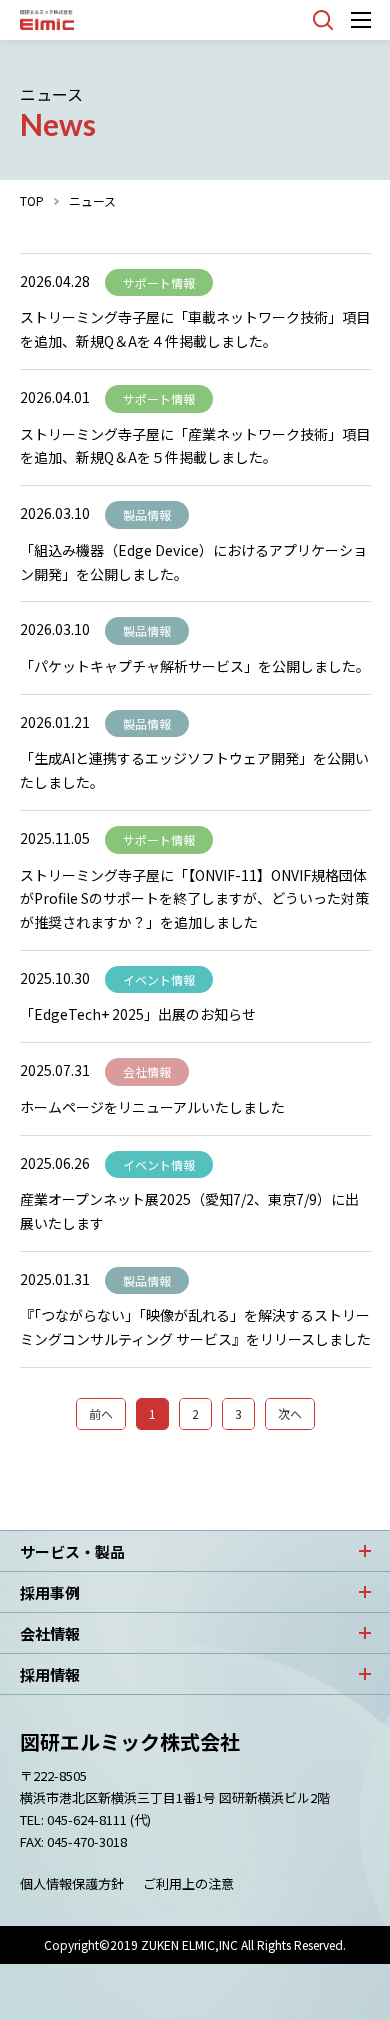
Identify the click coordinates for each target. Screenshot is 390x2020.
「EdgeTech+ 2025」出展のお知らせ (138, 1014)
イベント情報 (159, 979)
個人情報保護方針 (72, 1883)
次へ (290, 1413)
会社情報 (147, 1071)
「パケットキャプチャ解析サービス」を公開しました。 (195, 666)
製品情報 (147, 514)
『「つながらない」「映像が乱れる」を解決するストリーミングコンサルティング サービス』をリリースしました (195, 1327)
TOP (32, 200)
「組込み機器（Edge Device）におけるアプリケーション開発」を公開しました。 (193, 562)
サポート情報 (159, 282)
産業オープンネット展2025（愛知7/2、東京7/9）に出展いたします (189, 1211)
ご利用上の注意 (188, 1883)
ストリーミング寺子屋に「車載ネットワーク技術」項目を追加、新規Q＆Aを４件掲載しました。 (195, 329)
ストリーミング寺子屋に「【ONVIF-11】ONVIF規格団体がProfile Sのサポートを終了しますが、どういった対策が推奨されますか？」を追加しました (194, 899)
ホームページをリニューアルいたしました (152, 1107)
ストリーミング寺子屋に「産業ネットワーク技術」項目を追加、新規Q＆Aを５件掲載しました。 (195, 446)
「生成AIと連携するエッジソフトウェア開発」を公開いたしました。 (194, 770)
